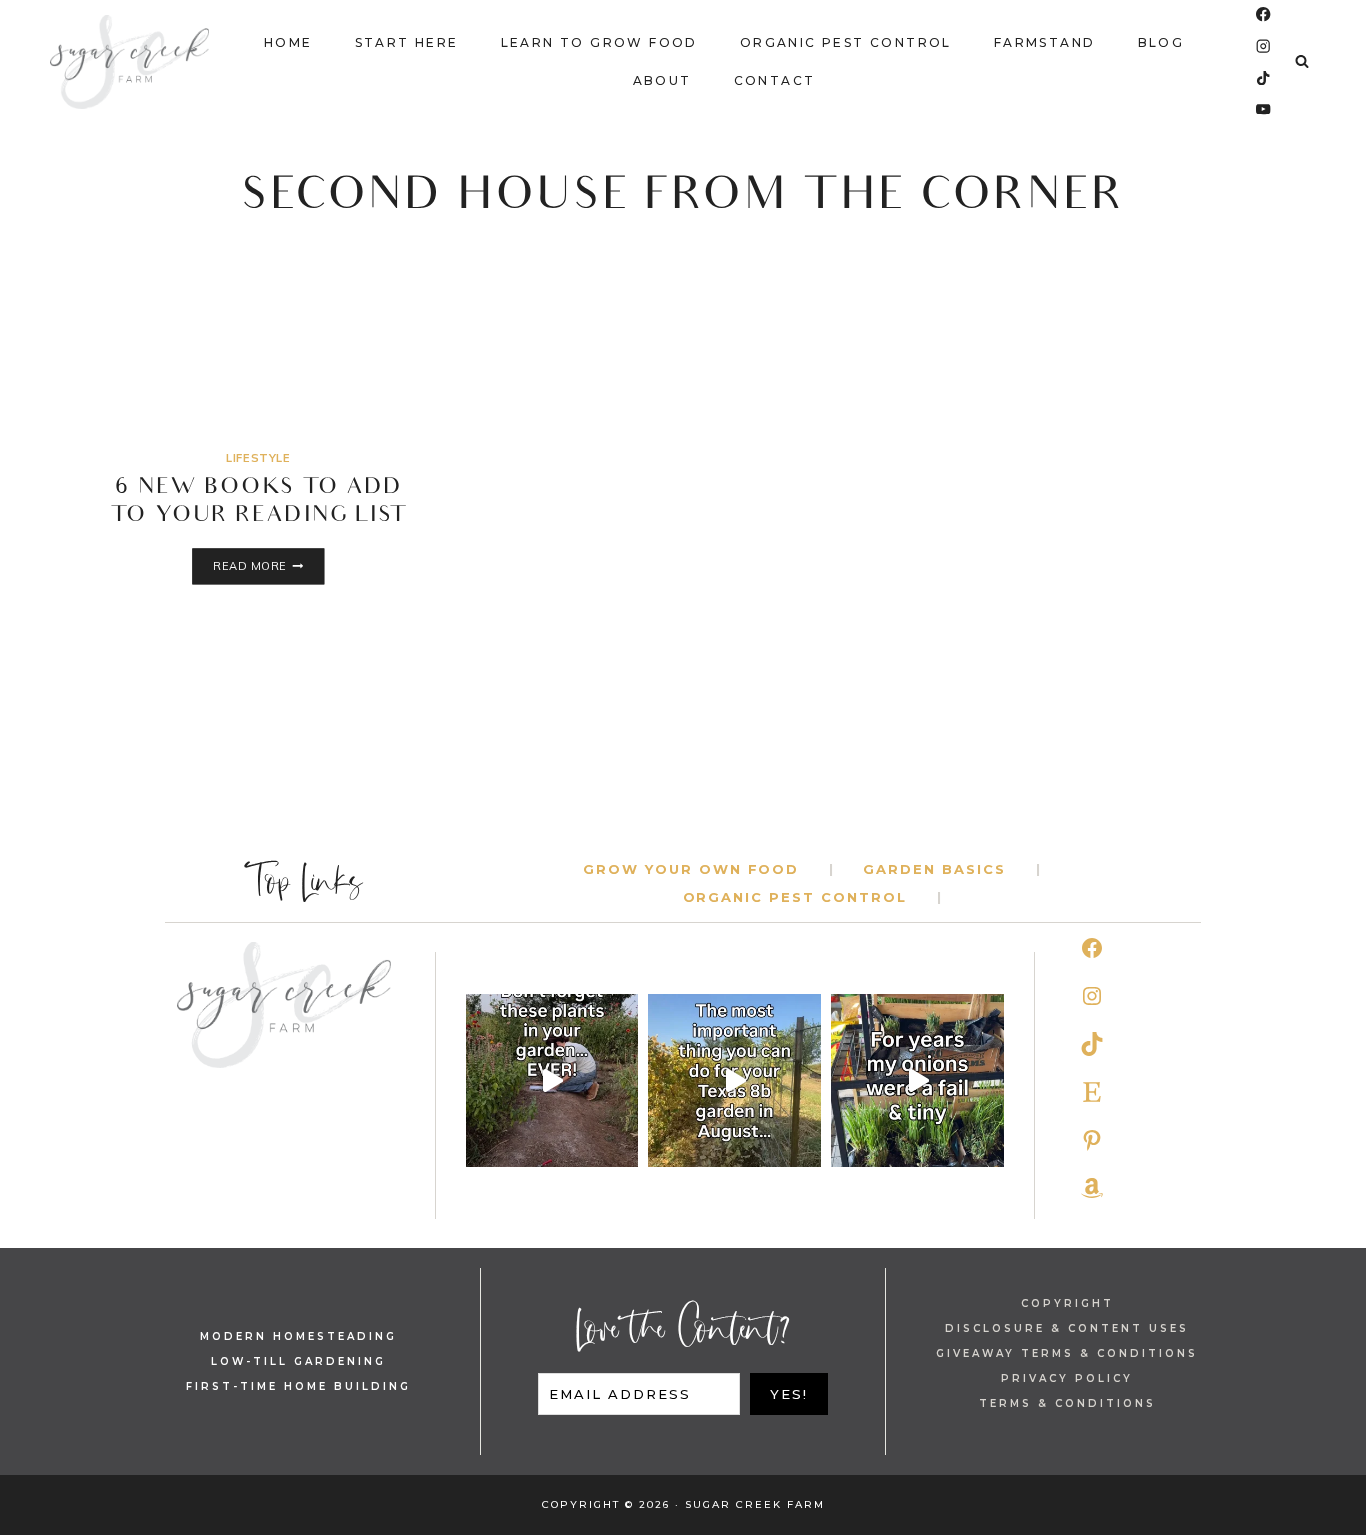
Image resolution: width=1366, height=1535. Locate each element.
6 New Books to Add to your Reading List (258, 503)
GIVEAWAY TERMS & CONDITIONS (1067, 1353)
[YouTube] (1263, 109)
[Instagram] (1263, 46)
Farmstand (1045, 42)
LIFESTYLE (258, 458)
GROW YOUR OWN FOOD (691, 869)
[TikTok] (1263, 77)
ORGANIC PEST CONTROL (795, 897)
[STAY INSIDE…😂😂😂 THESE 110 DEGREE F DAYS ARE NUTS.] (734, 1080)
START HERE (407, 42)
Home (288, 42)
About (662, 80)
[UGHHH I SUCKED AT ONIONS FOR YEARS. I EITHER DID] (917, 1080)
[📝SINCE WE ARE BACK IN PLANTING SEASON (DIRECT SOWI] (552, 1080)
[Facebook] (1263, 14)
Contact (775, 80)
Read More (268, 567)
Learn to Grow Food (599, 42)
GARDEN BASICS (934, 869)
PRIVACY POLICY (1067, 1378)
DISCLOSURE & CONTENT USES (1067, 1328)
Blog (1161, 42)
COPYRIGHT (1067, 1303)
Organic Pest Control (846, 42)
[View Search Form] (1302, 62)
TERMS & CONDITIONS (1067, 1403)
